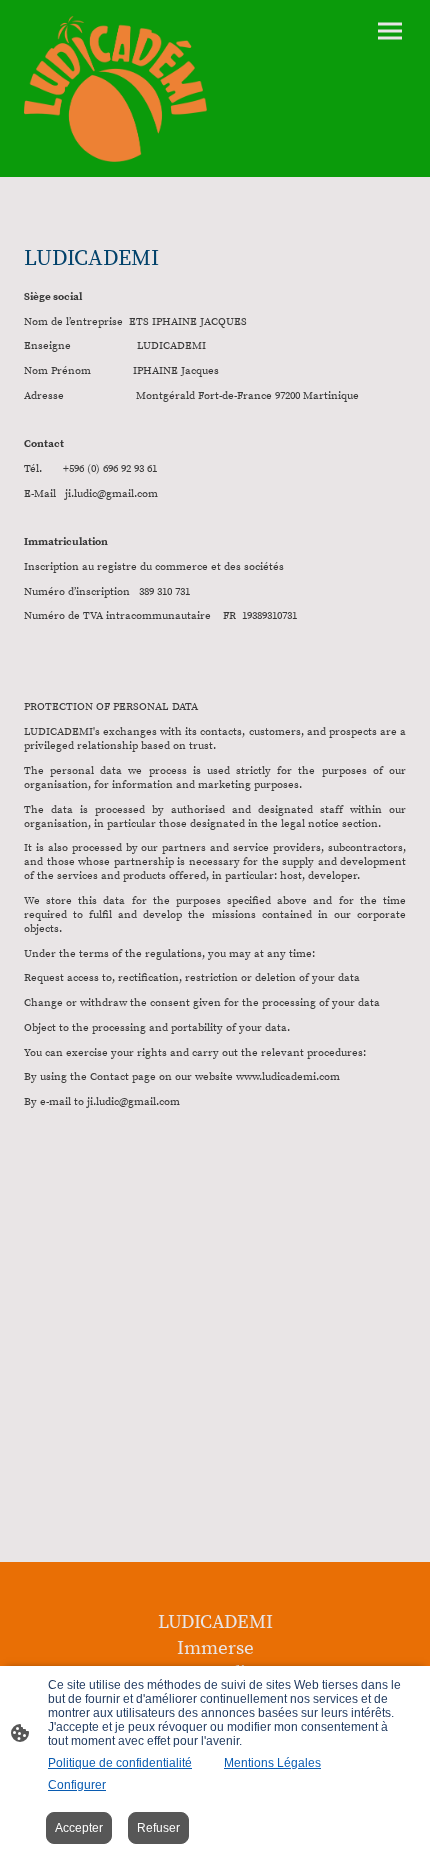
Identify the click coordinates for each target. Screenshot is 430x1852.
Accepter (79, 1828)
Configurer (77, 1785)
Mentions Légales (272, 1763)
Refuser (158, 1828)
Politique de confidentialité (120, 1763)
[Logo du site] (115, 88)
